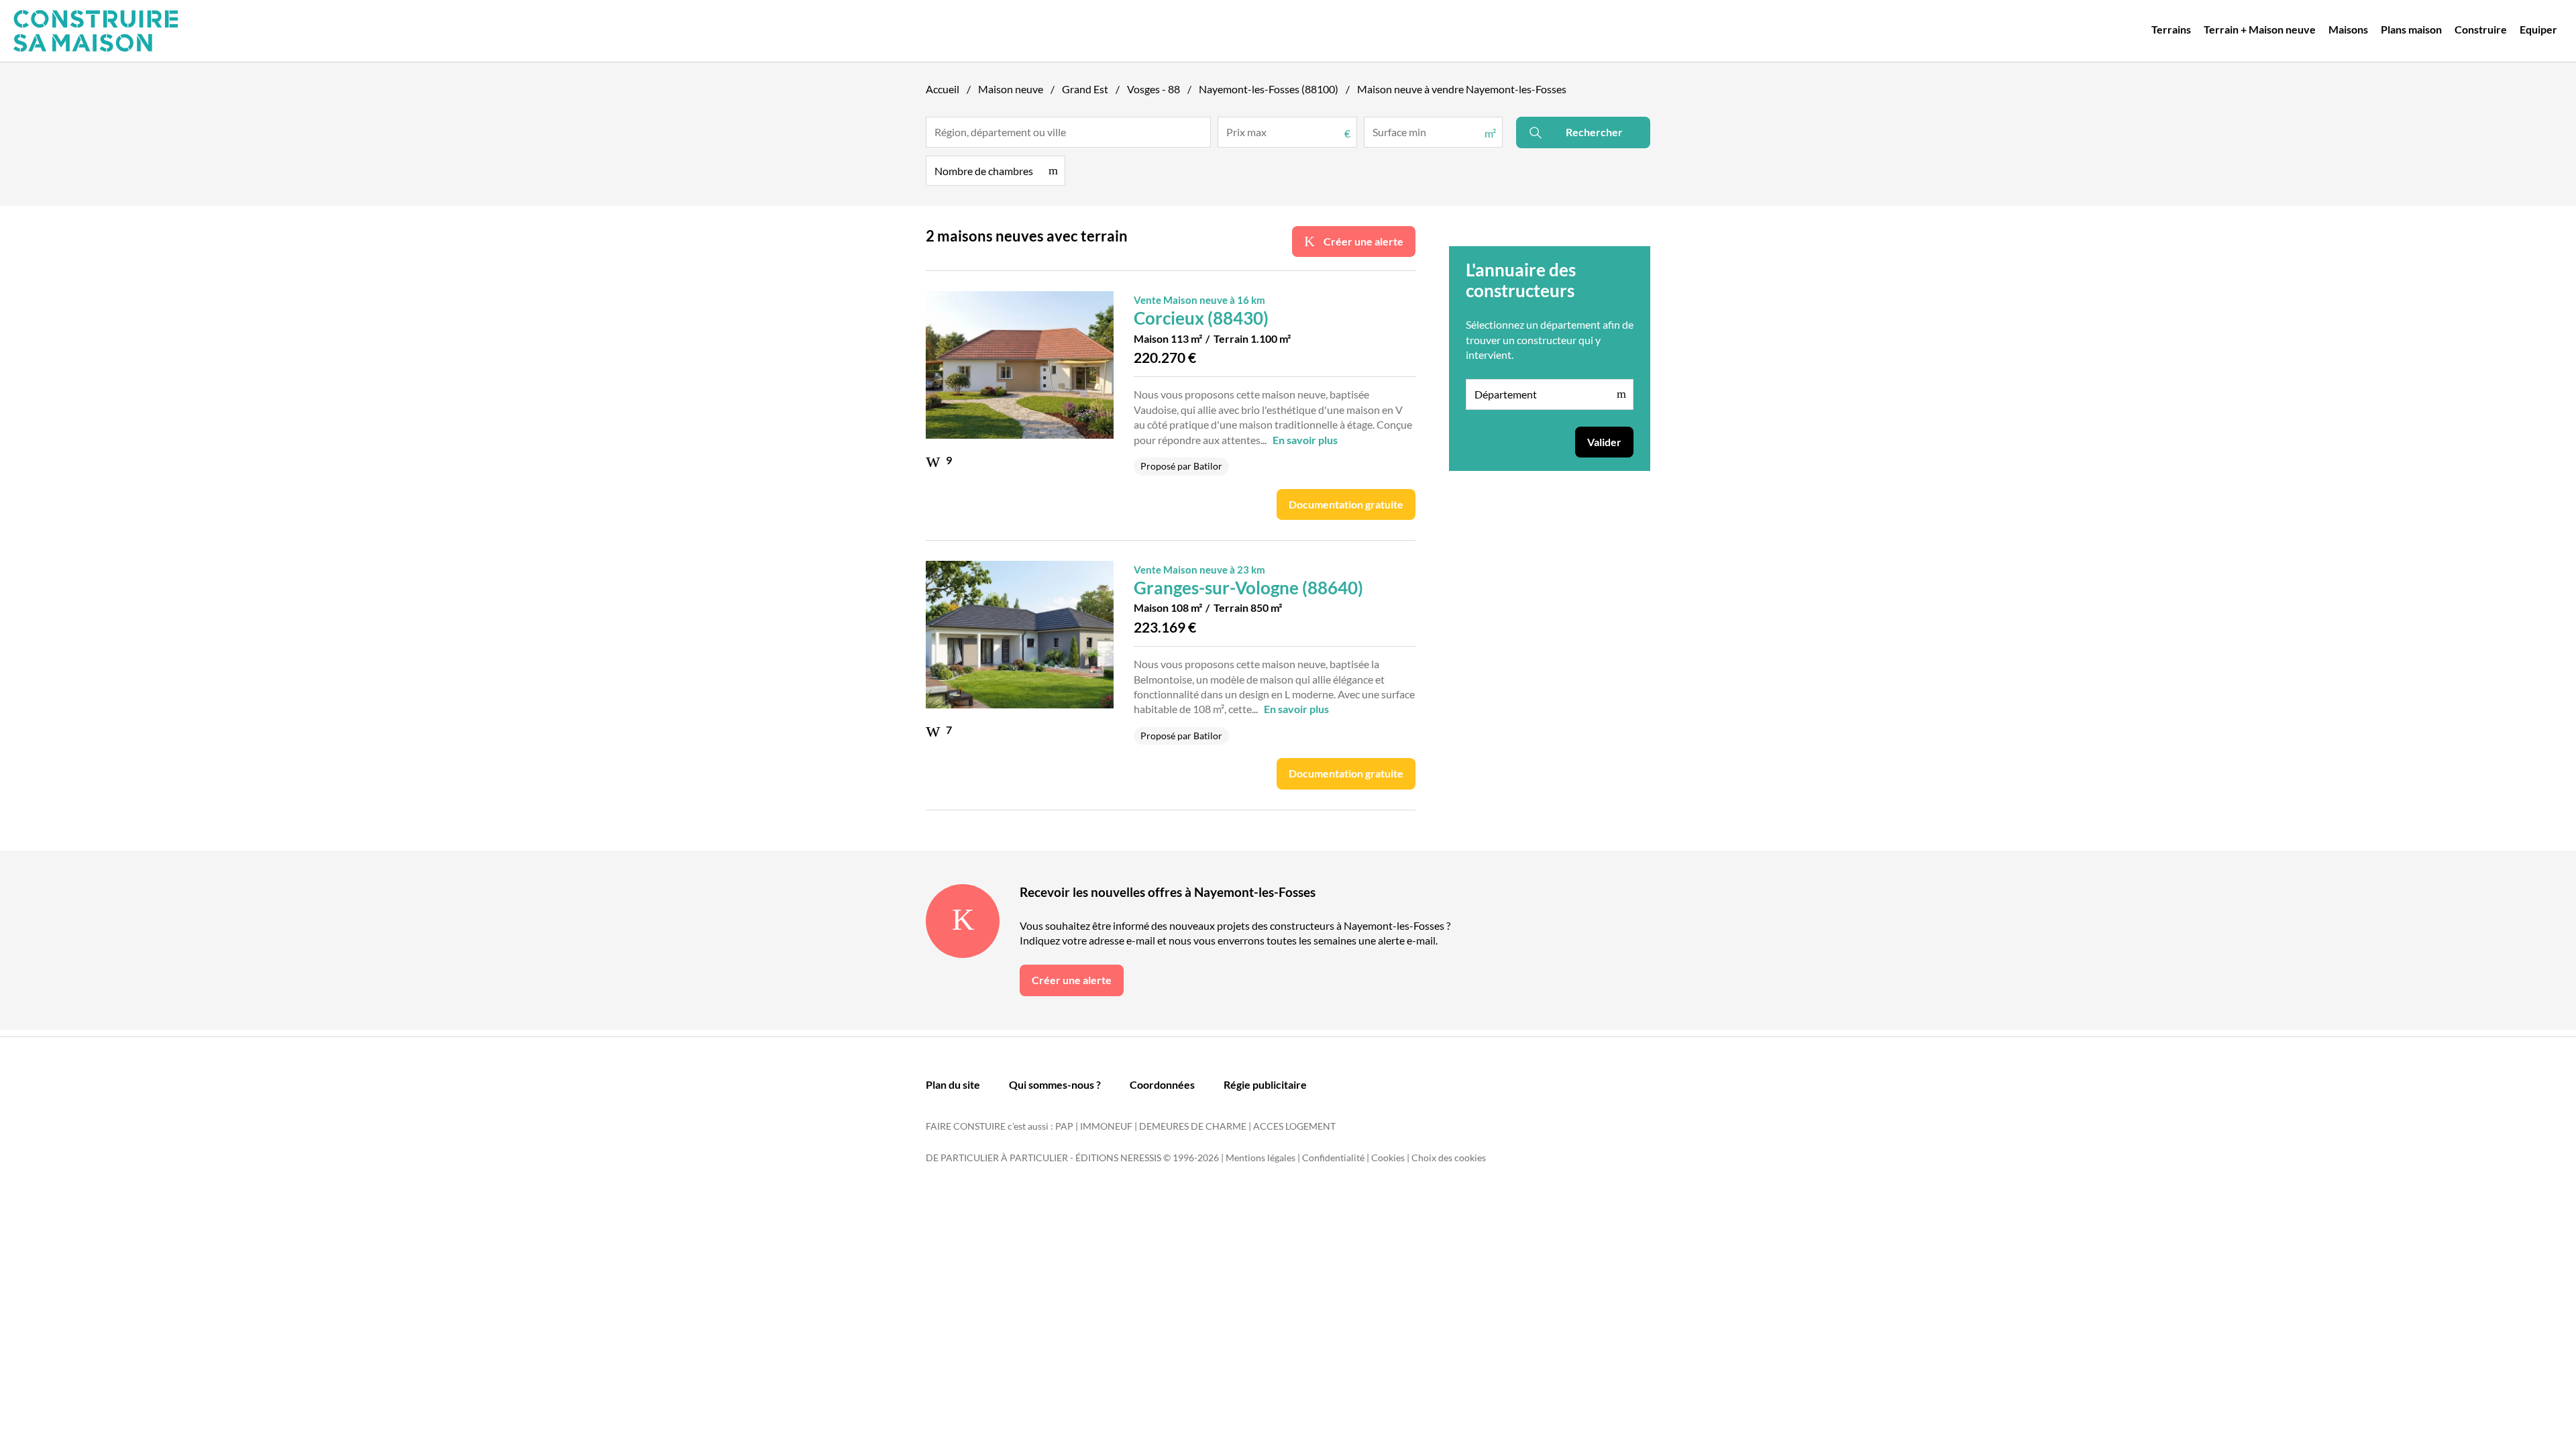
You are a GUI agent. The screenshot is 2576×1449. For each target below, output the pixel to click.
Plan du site (953, 1084)
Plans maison (2411, 29)
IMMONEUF (1106, 1126)
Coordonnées (1162, 1084)
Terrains (2171, 29)
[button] (996, 171)
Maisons (2348, 29)
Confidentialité (1333, 1158)
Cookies (1388, 1158)
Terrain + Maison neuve (2260, 29)
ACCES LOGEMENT (1294, 1126)
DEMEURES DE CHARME (1193, 1126)
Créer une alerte (1362, 241)
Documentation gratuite (1346, 504)
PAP (1064, 1126)
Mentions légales (1260, 1158)
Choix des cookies (1449, 1158)
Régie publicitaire (1265, 1084)
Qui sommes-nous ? (1055, 1084)
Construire (2481, 29)
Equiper (2538, 29)
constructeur (1547, 340)
